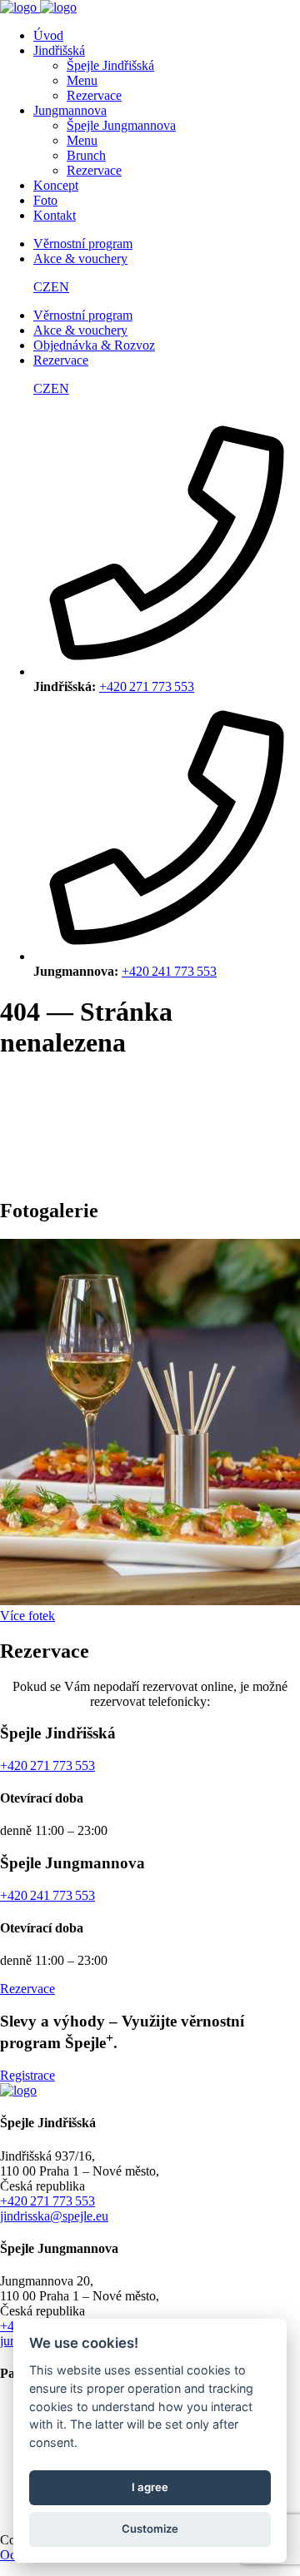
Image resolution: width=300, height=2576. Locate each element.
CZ (42, 287)
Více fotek (27, 1616)
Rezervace (27, 1989)
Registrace (27, 2075)
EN (60, 287)
